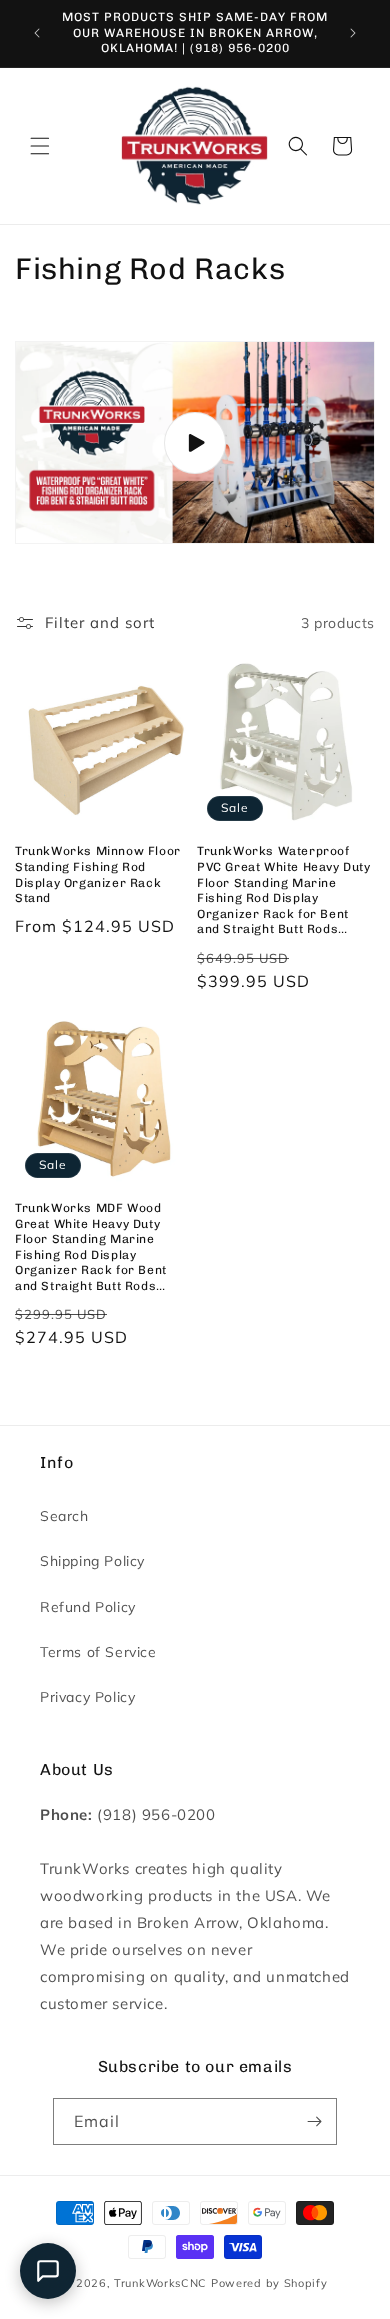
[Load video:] (195, 443)
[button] (40, 146)
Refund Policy (88, 1607)
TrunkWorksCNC (160, 2283)
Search (64, 1516)
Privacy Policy (87, 1697)
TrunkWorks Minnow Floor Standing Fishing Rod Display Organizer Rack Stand (98, 874)
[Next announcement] (353, 33)
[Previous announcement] (37, 33)
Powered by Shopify (269, 2283)
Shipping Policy (92, 1561)
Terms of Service (98, 1652)
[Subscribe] (314, 2121)
